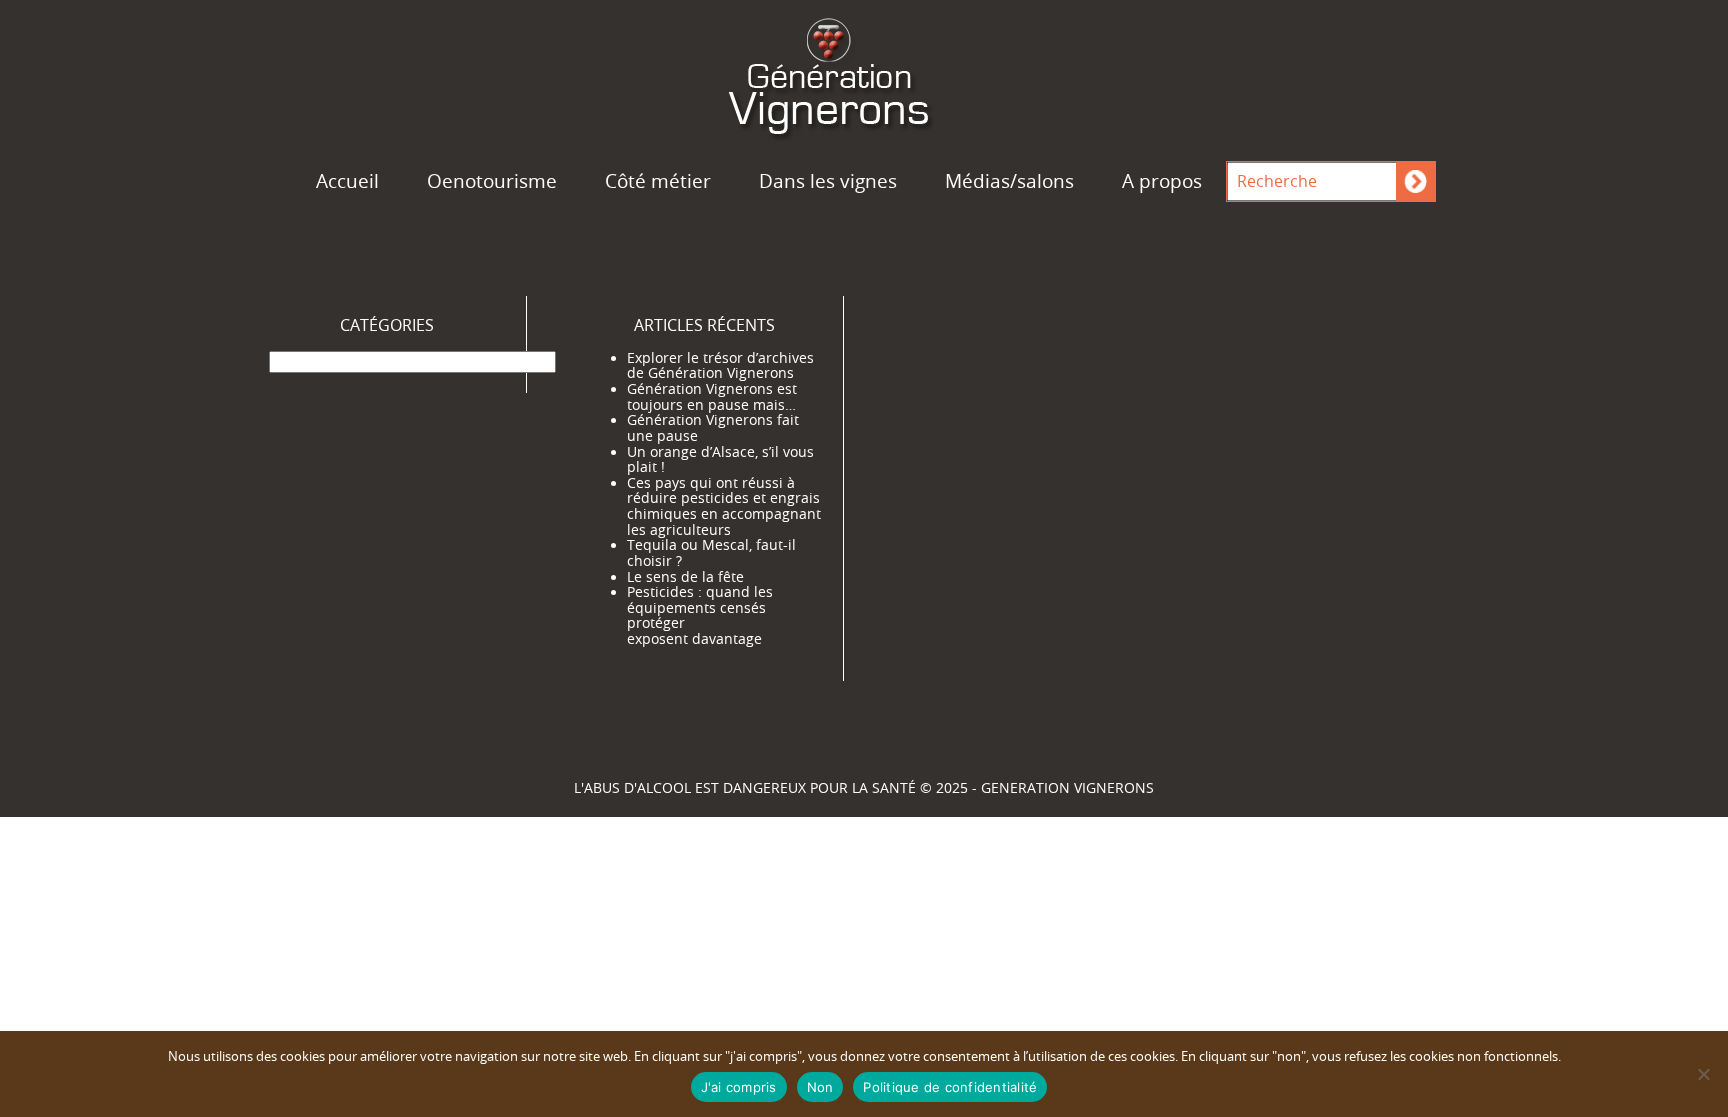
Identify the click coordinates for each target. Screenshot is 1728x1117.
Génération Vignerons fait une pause (713, 428)
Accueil (347, 181)
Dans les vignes (828, 181)
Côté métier (658, 181)
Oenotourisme (492, 181)
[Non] (1703, 1074)
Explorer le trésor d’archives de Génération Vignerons (720, 366)
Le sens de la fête (685, 577)
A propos (1162, 181)
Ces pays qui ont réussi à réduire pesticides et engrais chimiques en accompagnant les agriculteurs (724, 506)
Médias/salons (1009, 181)
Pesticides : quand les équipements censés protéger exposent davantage (700, 615)
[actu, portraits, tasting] (864, 73)
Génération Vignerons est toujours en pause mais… (712, 397)
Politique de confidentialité (950, 1087)
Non (820, 1087)
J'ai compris (739, 1087)
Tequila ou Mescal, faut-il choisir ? (711, 553)
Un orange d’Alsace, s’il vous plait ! (720, 460)
